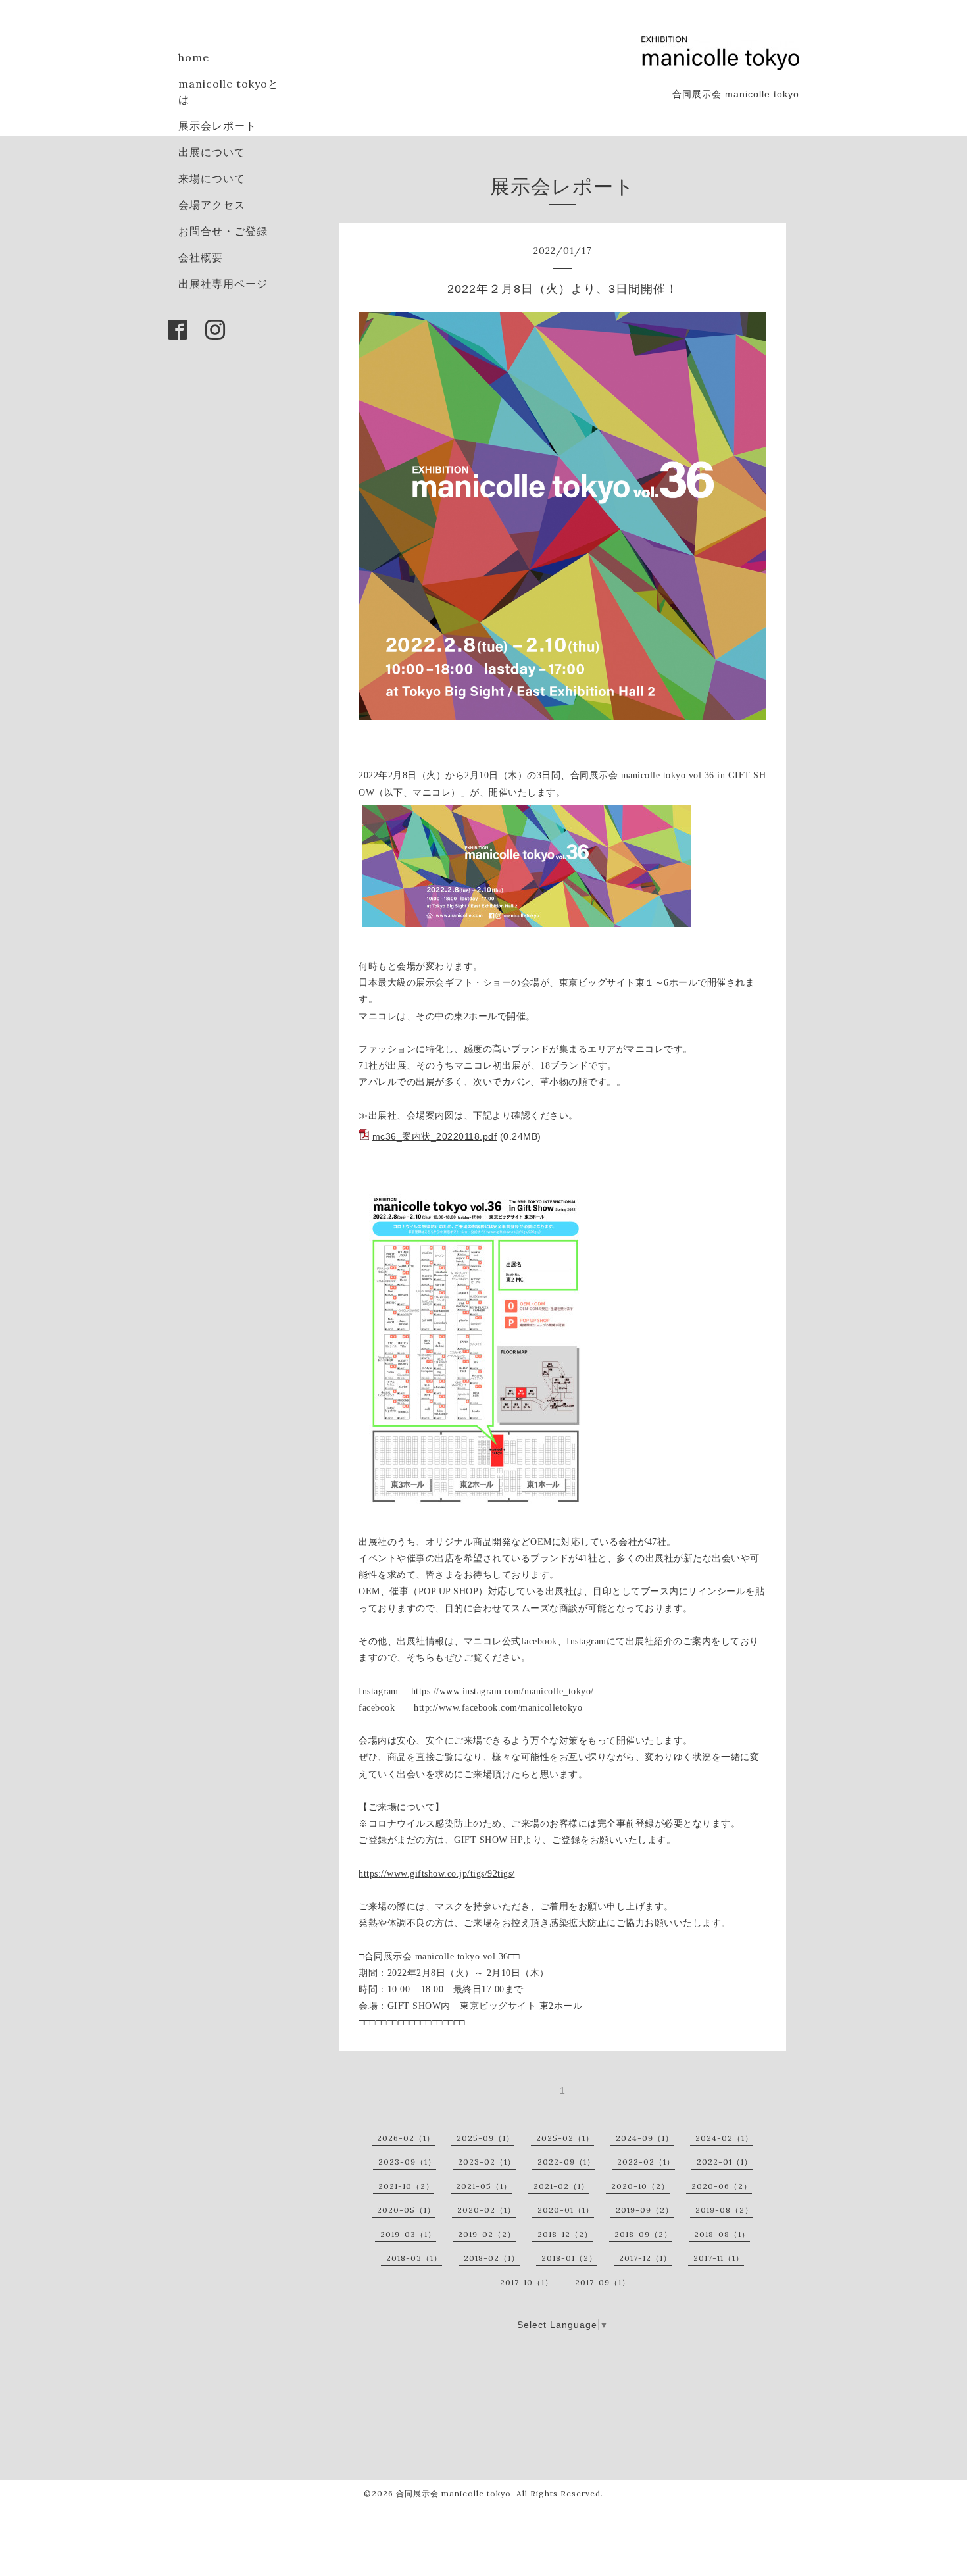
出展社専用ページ (223, 284)
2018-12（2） (565, 2234)
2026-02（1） (406, 2138)
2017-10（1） (527, 2282)
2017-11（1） (719, 2258)
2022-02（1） (646, 2162)
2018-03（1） (414, 2258)
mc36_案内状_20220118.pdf (435, 1136)
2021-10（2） (406, 2186)
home (194, 57)
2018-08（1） (722, 2234)
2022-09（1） (566, 2162)
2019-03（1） (408, 2234)
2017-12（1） (645, 2258)
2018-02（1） (492, 2258)
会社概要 (201, 257)
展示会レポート (217, 126)
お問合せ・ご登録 (223, 231)
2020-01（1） (566, 2210)
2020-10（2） (640, 2186)
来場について (212, 178)
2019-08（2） (724, 2210)
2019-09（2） (645, 2210)
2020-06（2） (722, 2186)
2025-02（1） (565, 2138)
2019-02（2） (487, 2234)
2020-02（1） (486, 2210)
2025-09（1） (485, 2138)
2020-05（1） (406, 2210)
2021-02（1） (561, 2186)
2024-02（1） (724, 2138)
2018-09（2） (643, 2234)
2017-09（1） (603, 2282)
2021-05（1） (484, 2186)
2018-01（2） (569, 2258)
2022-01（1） (725, 2162)
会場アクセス (212, 205)
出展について (212, 152)
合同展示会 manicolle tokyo (454, 2493)
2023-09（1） (407, 2162)
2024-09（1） (645, 2138)
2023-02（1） (487, 2162)
